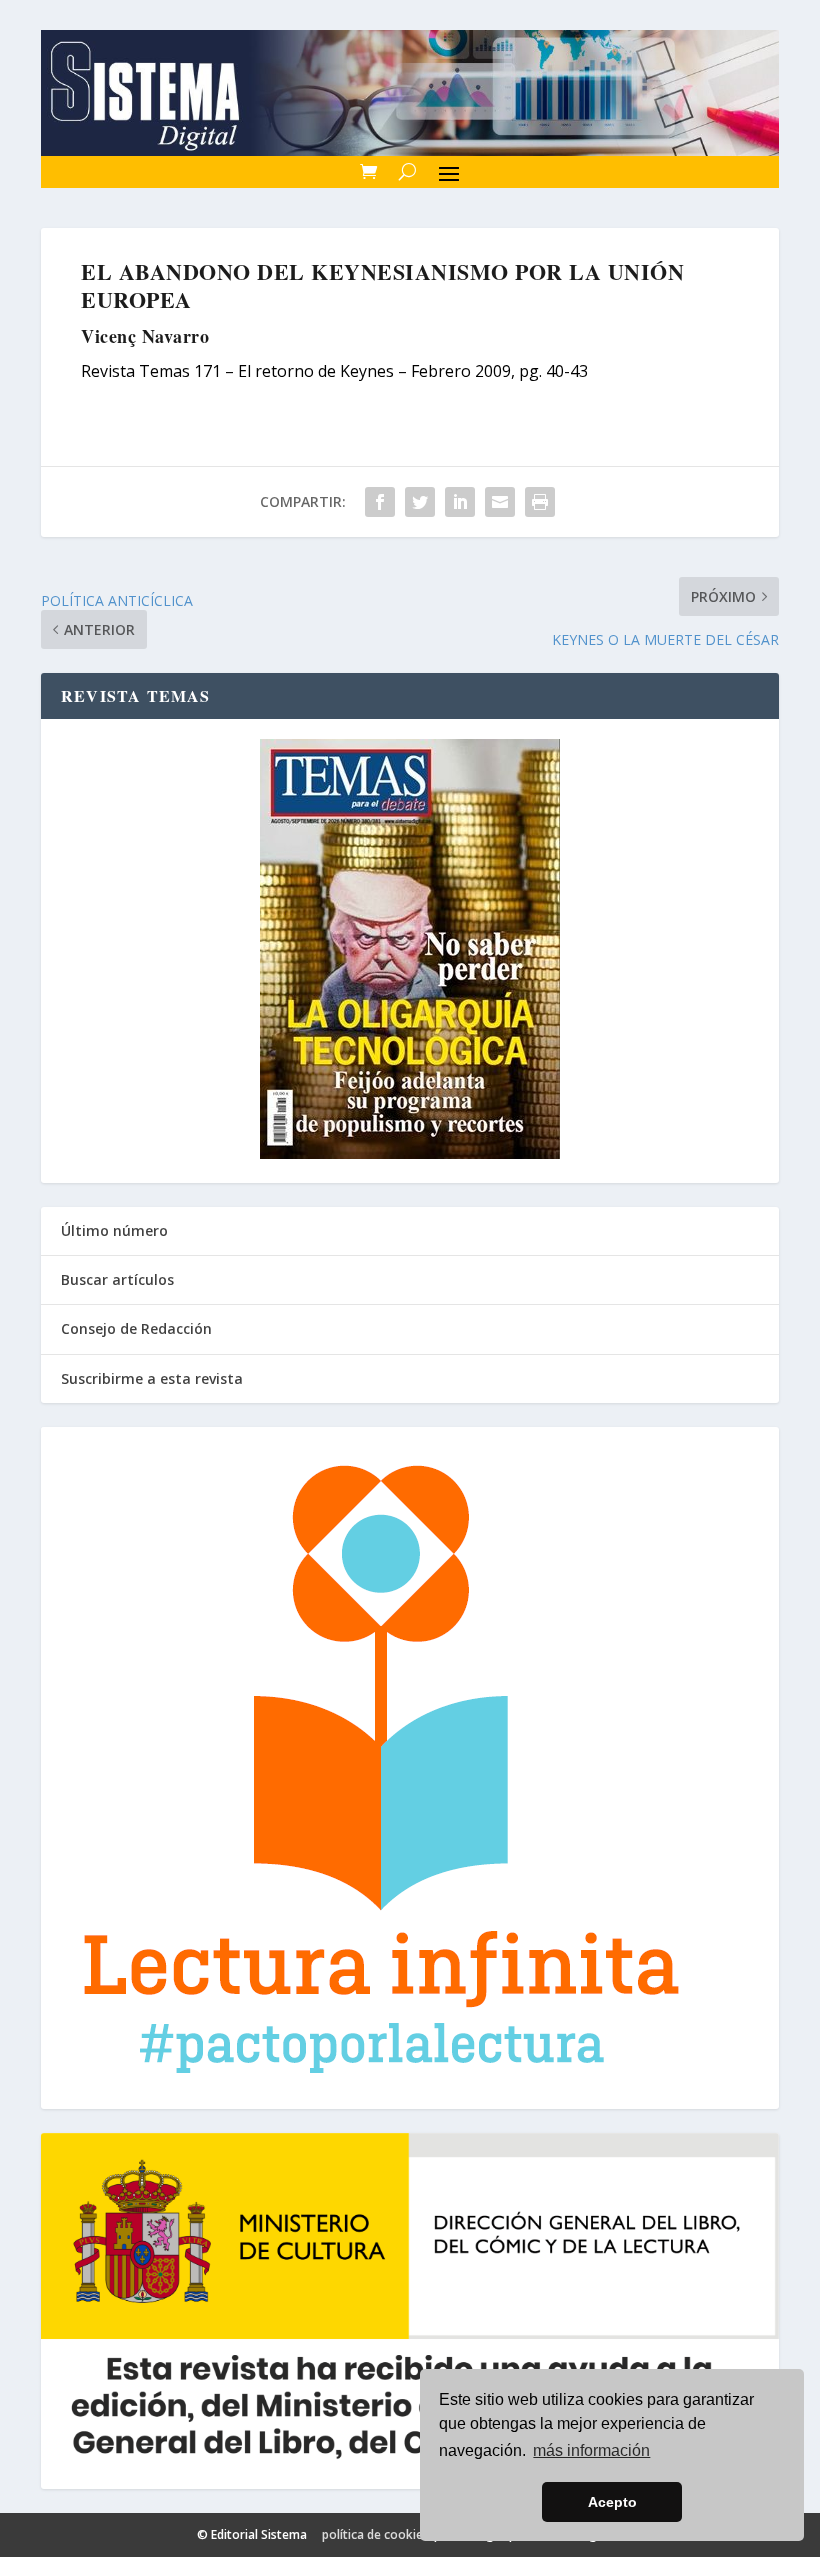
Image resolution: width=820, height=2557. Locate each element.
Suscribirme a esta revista (152, 1378)
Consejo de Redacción (136, 1328)
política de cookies (375, 2534)
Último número (114, 1230)
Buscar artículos (117, 1279)
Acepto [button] (612, 2502)
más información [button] (591, 2450)
